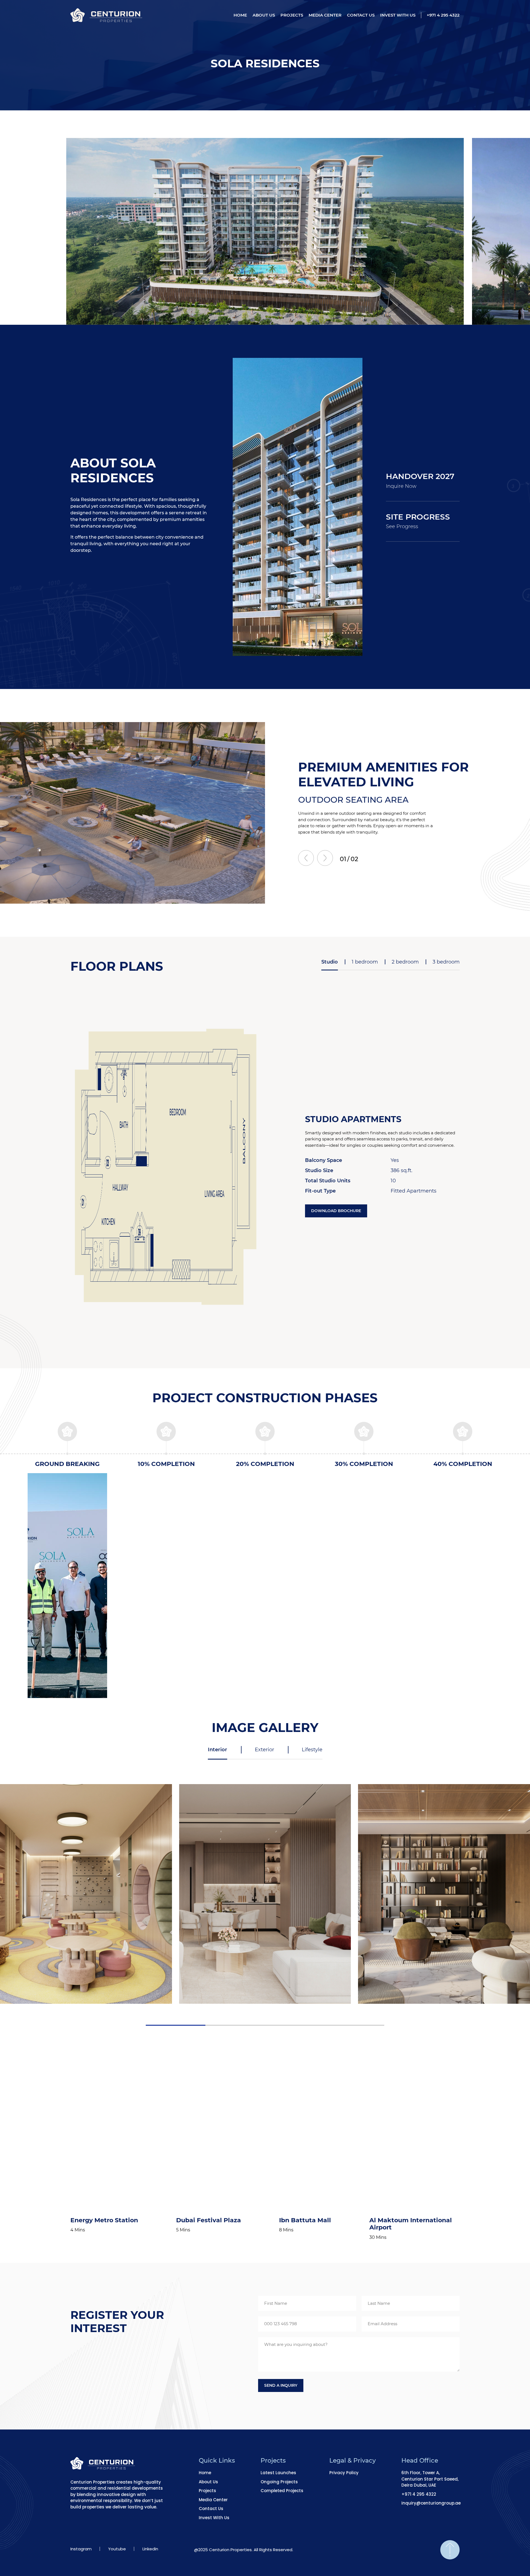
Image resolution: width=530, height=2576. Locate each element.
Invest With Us (398, 15)
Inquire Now (401, 486)
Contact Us (361, 15)
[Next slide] (325, 858)
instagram (81, 2549)
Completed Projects (282, 2491)
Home (240, 15)
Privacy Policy (344, 2473)
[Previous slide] (306, 858)
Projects (292, 15)
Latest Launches (278, 2473)
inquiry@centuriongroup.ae (431, 2503)
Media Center (325, 15)
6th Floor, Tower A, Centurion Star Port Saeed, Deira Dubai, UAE (430, 2479)
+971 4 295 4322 (443, 15)
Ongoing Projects (279, 2482)
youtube (117, 2549)
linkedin (150, 2549)
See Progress (402, 526)
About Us (264, 15)
